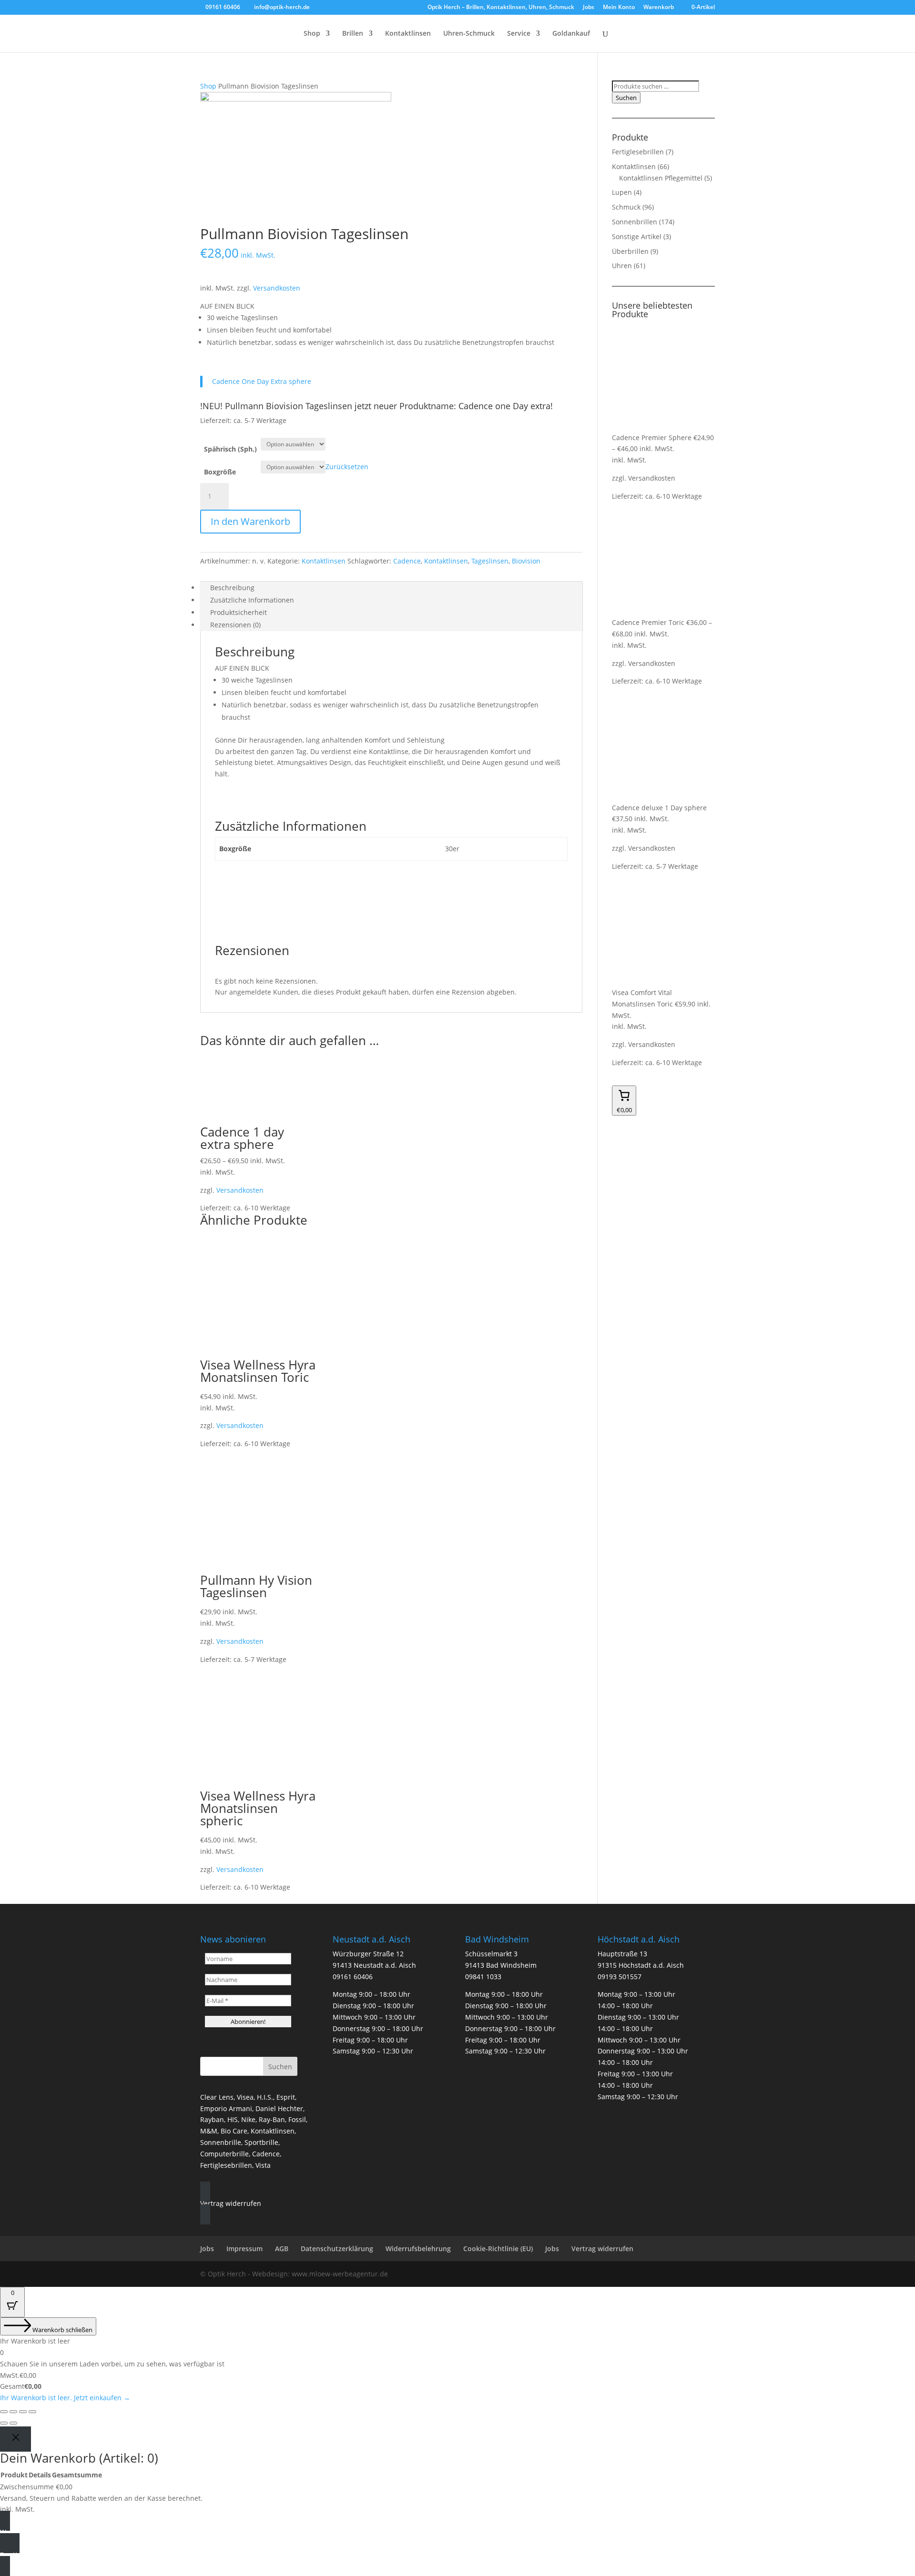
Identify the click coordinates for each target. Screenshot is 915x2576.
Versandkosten (277, 288)
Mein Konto (619, 8)
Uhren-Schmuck (469, 34)
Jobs (589, 8)
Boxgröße (220, 472)
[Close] (15, 2439)
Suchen (626, 98)
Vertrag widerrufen (602, 2249)
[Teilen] (23, 2412)
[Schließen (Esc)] (32, 2412)
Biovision (526, 561)
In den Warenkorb (250, 521)
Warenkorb (659, 8)
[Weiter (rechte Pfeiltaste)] (13, 2423)
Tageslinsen (490, 561)
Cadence (407, 561)
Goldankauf (571, 34)
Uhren (622, 266)
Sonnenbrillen (635, 222)
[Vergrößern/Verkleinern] (4, 2412)
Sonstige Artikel (637, 236)
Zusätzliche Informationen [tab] (252, 600)
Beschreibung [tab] (232, 588)
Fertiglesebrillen (638, 152)
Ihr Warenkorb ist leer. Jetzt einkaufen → (65, 2398)
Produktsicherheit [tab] (239, 612)
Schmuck (626, 207)
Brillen (353, 34)
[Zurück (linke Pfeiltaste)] (4, 2423)
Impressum (244, 2249)
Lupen (622, 192)
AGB (282, 2249)
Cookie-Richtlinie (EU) (498, 2249)
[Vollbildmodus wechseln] (13, 2412)
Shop (312, 34)
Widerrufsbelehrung (418, 2249)
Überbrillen (630, 251)
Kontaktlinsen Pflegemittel (661, 178)
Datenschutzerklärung (337, 2249)
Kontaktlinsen (408, 34)
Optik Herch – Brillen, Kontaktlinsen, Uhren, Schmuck (501, 8)
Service (519, 34)
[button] (231, 2203)
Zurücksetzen (347, 467)
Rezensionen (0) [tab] (235, 625)
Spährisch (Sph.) (230, 449)
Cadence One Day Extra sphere (262, 381)
